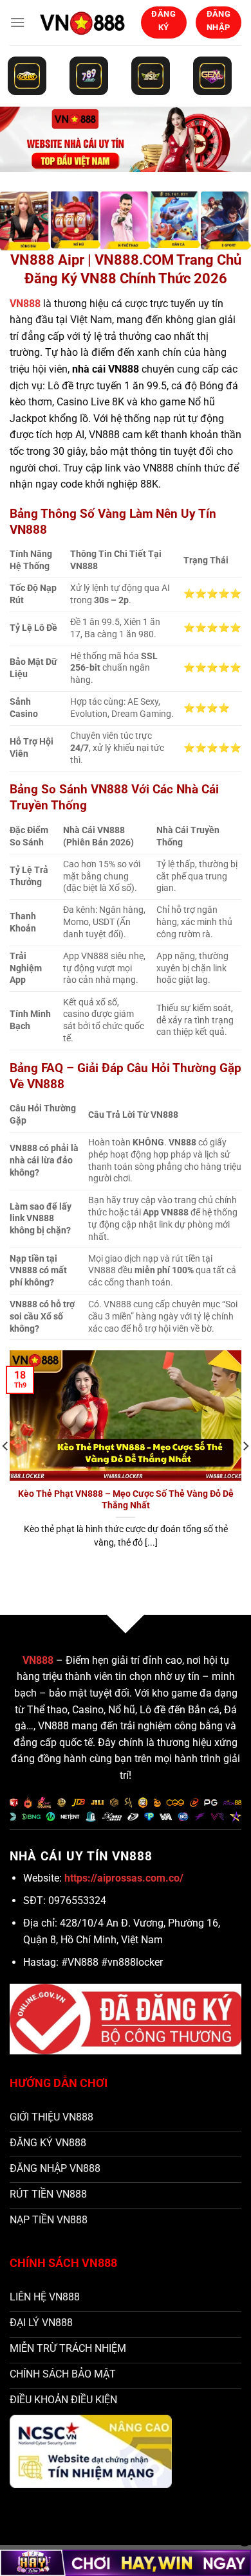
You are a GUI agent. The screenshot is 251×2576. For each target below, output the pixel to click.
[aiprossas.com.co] (83, 22)
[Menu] (17, 22)
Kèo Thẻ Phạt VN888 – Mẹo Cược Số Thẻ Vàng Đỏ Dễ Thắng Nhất (126, 1499)
